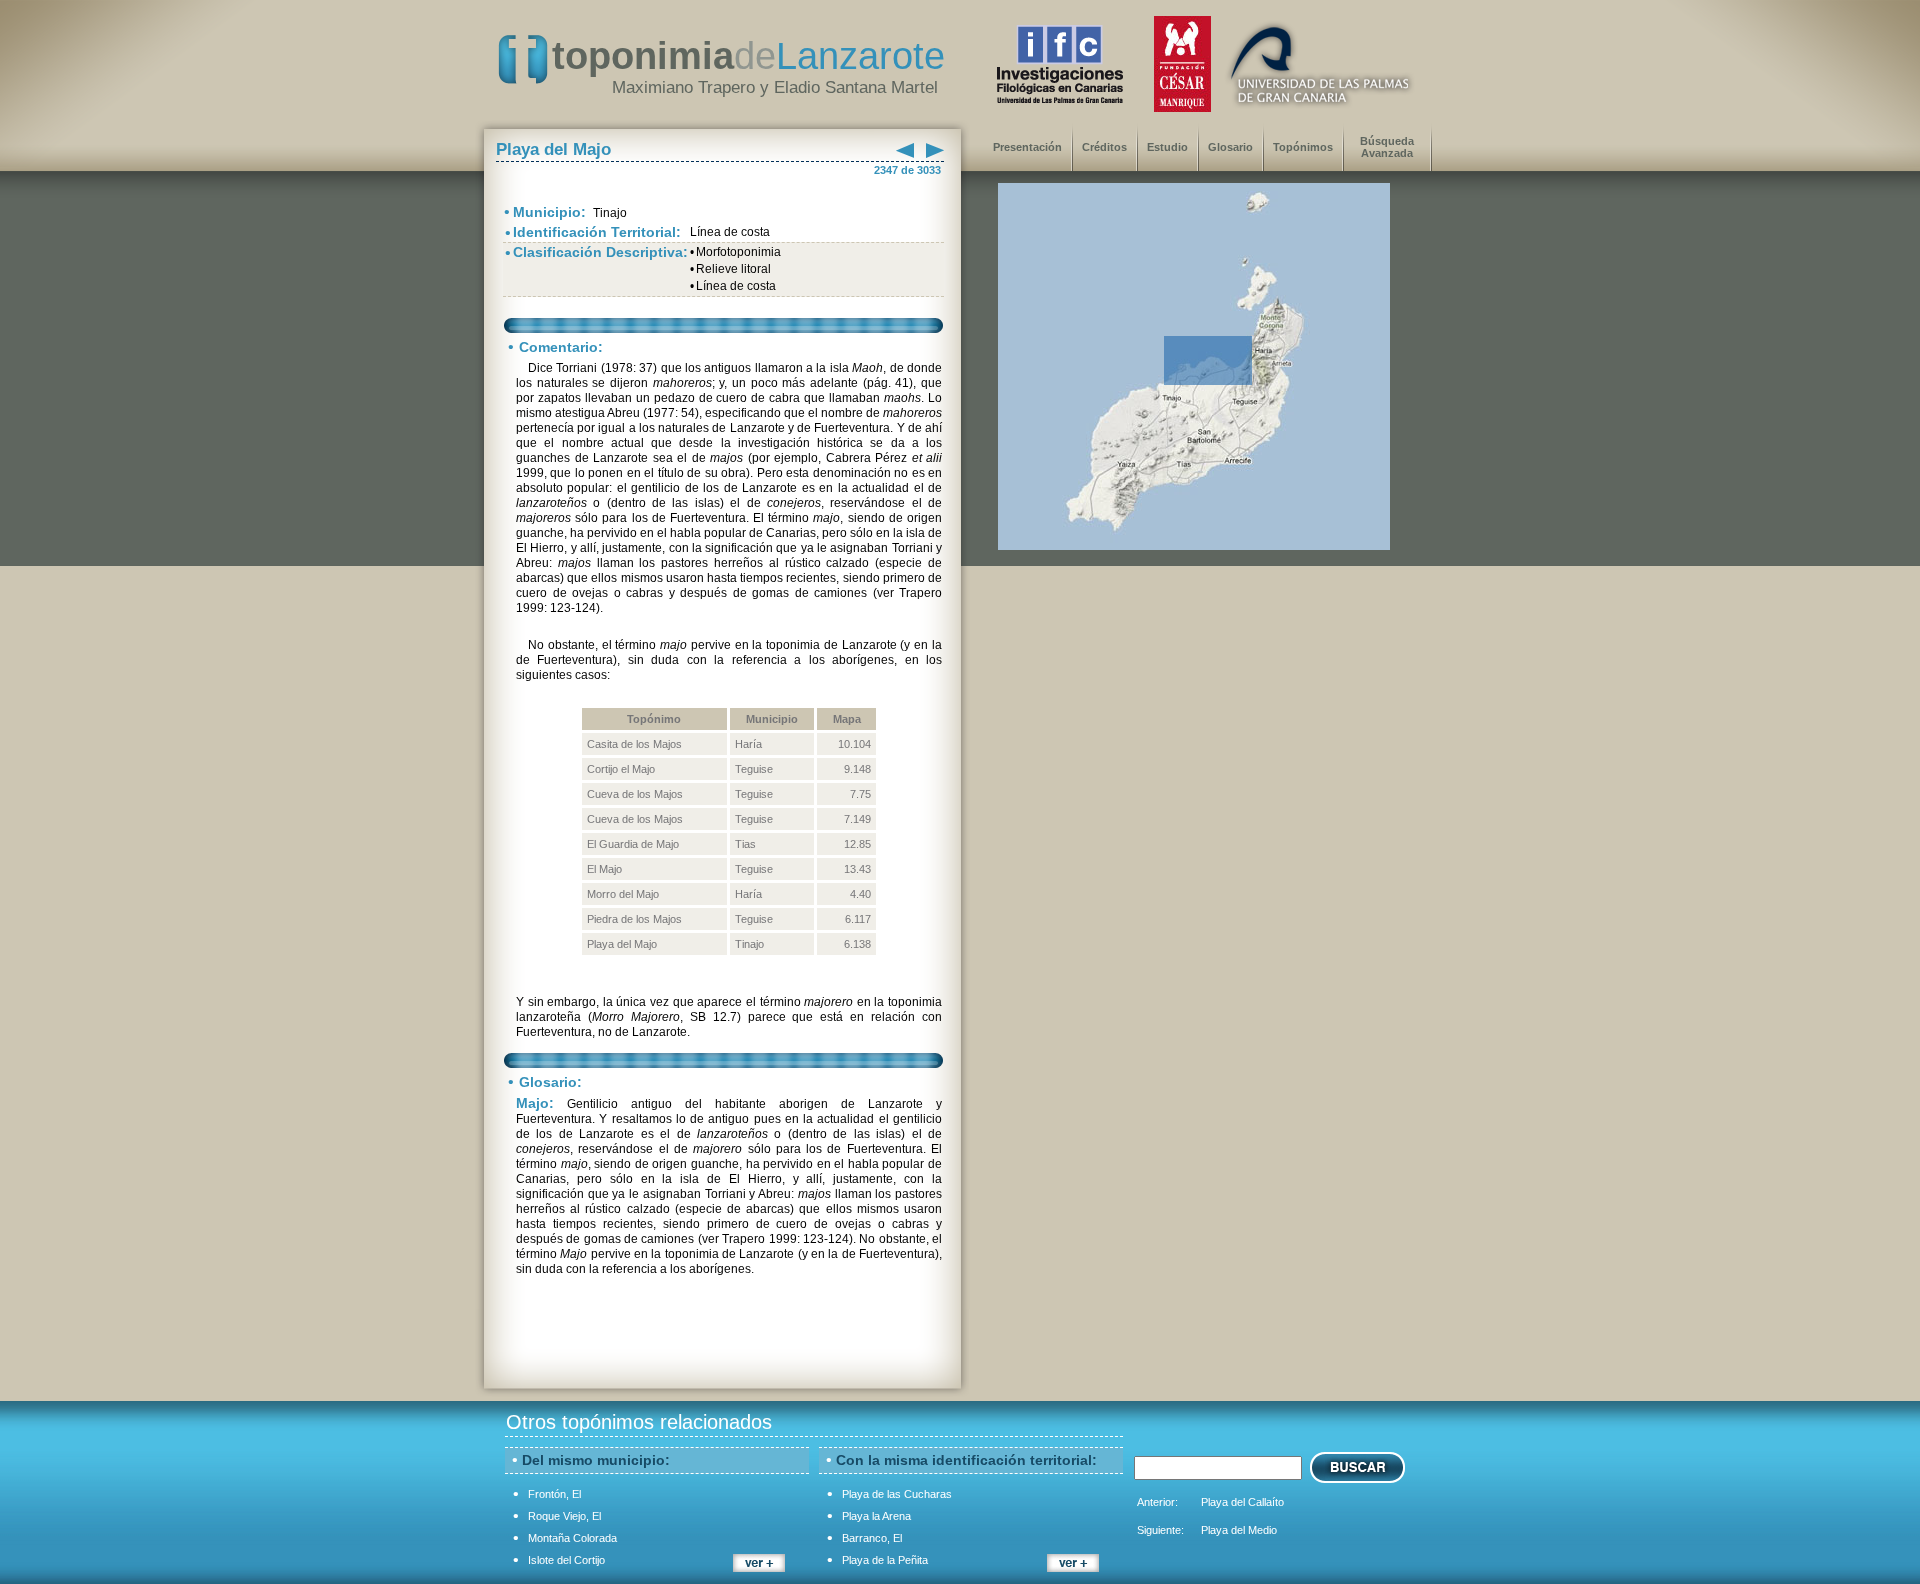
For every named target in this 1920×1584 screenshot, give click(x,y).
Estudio (1167, 147)
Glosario (1230, 147)
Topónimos (1303, 147)
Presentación (1027, 147)
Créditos (1104, 147)
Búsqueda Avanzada (1387, 147)
